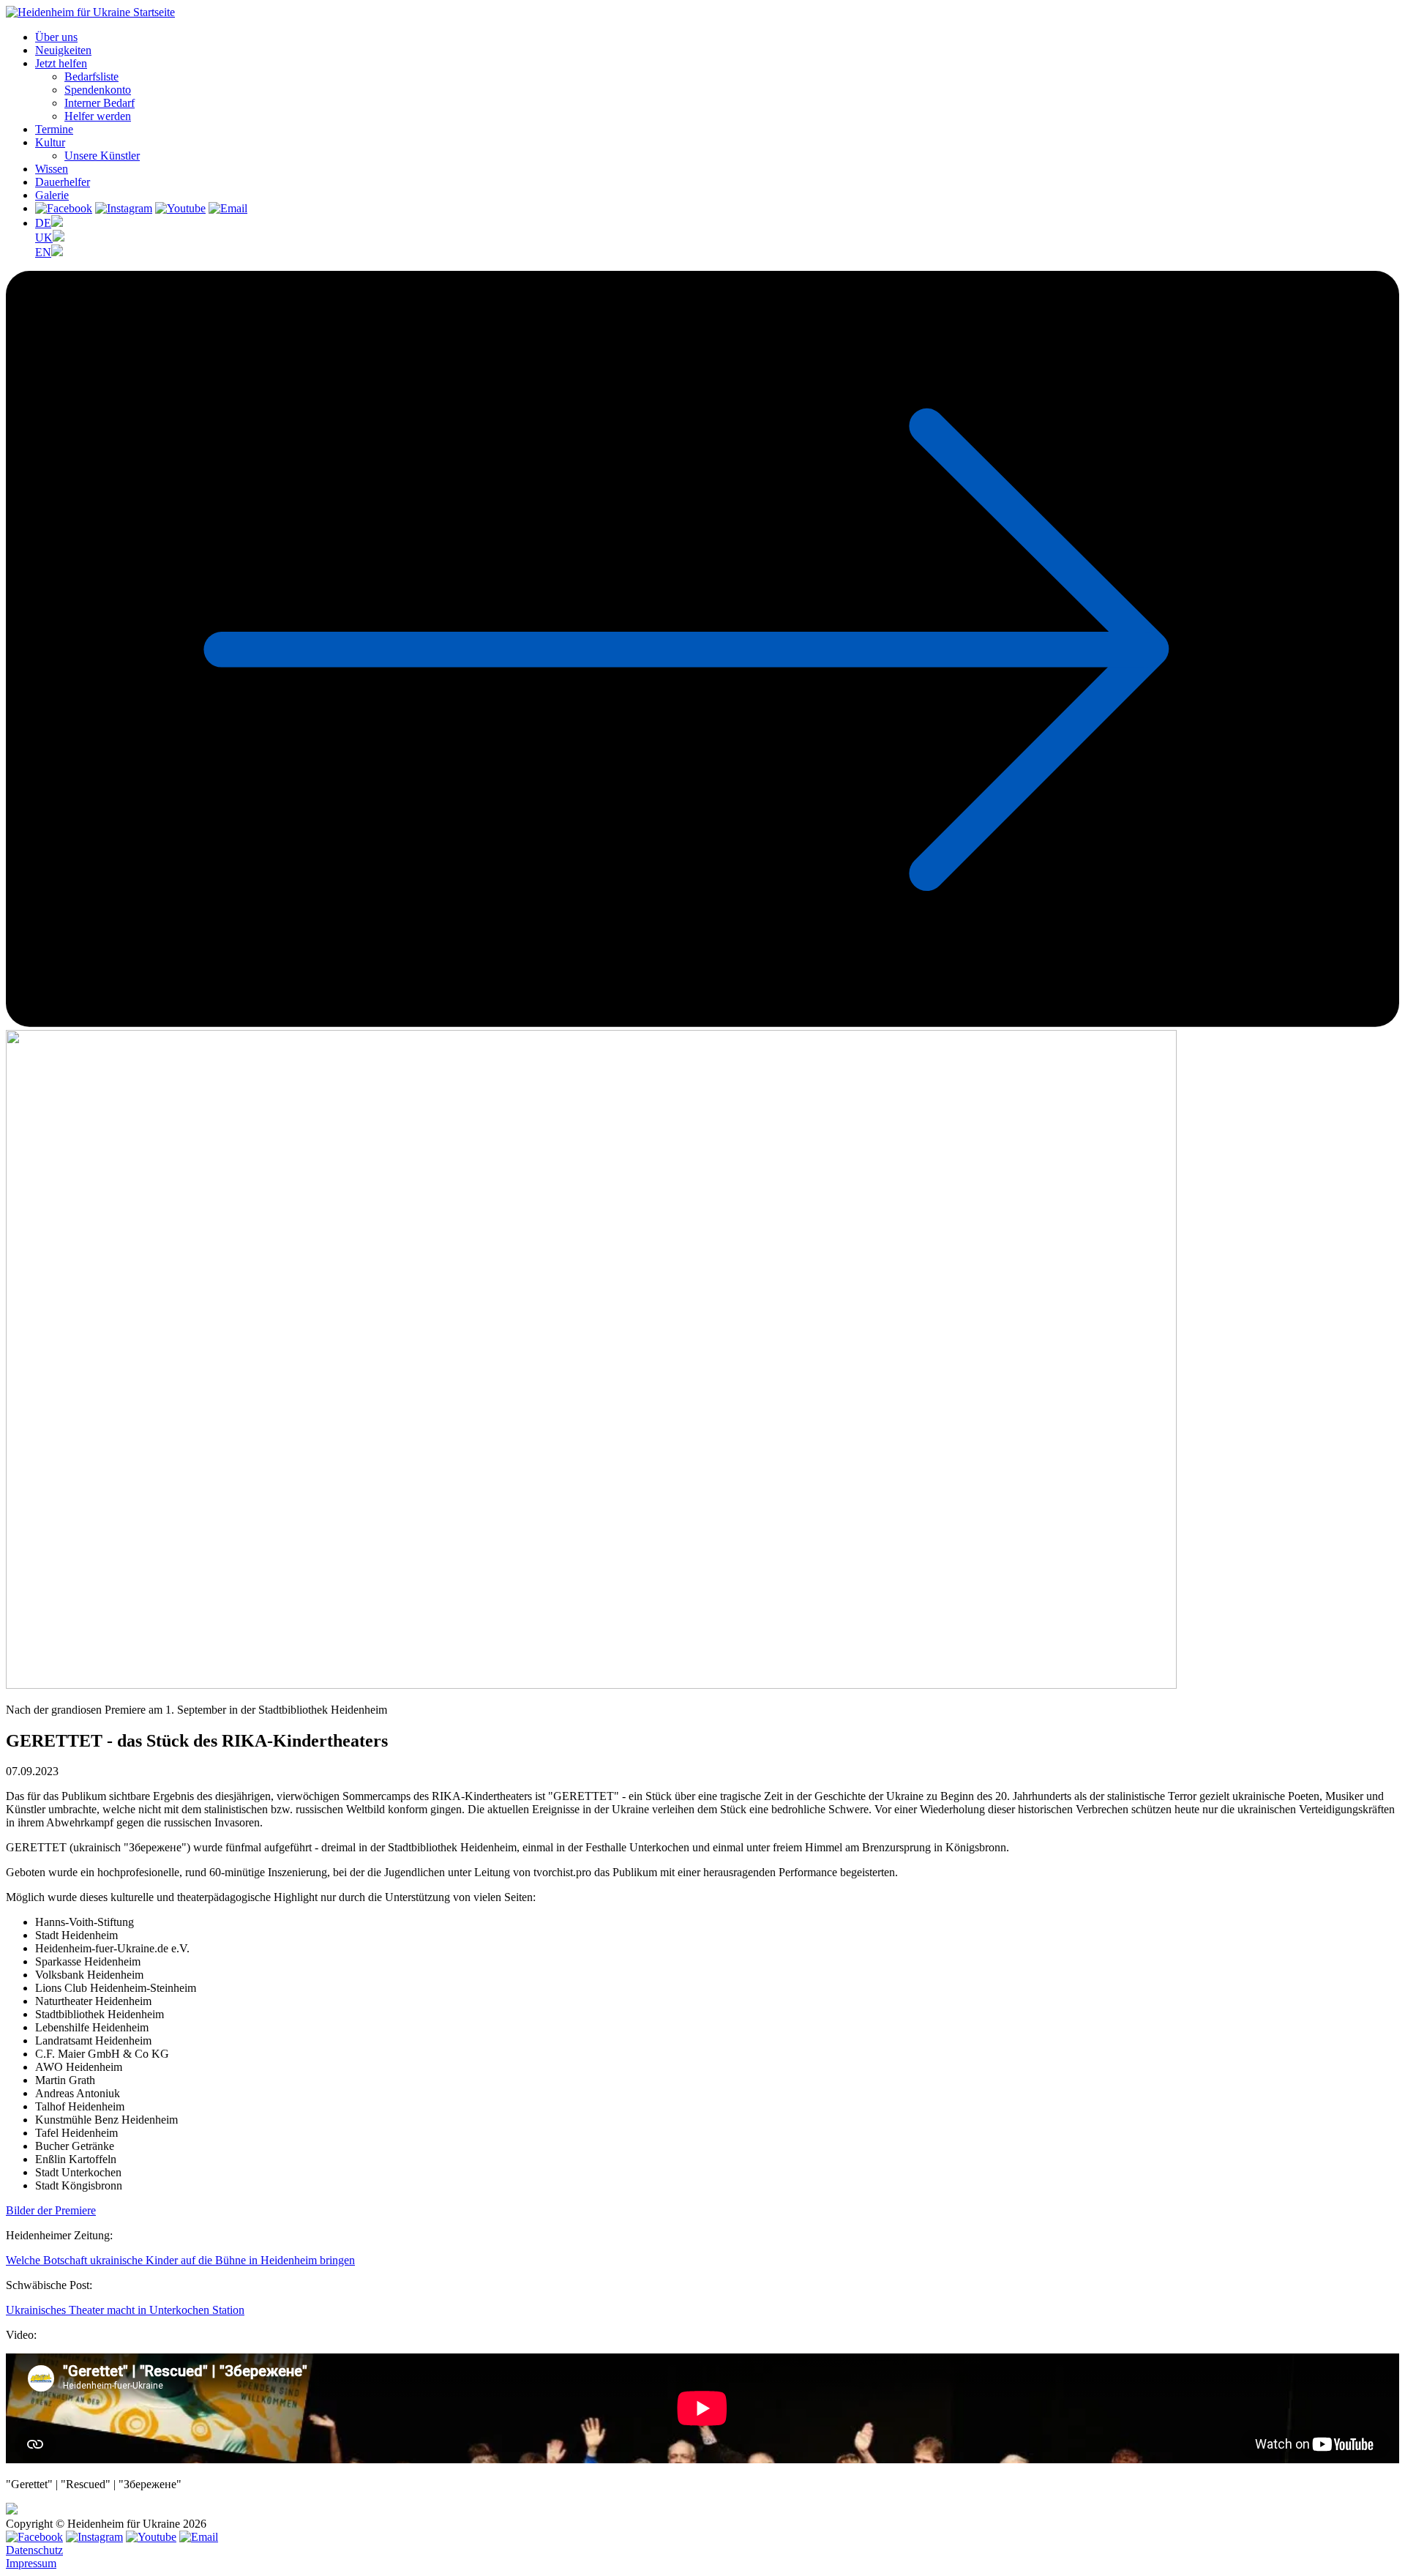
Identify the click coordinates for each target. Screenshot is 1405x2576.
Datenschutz (34, 2550)
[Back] (702, 1023)
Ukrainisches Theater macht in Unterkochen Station (125, 2310)
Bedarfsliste (91, 76)
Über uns (56, 37)
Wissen (52, 169)
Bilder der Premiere (51, 2210)
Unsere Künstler (102, 156)
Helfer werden (98, 116)
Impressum (31, 2563)
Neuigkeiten (63, 50)
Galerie (52, 195)
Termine (54, 129)
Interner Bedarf (100, 103)
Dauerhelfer (63, 182)
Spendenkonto (98, 90)
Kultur (50, 142)
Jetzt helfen (61, 63)
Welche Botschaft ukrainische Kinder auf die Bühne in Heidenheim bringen (180, 2260)
